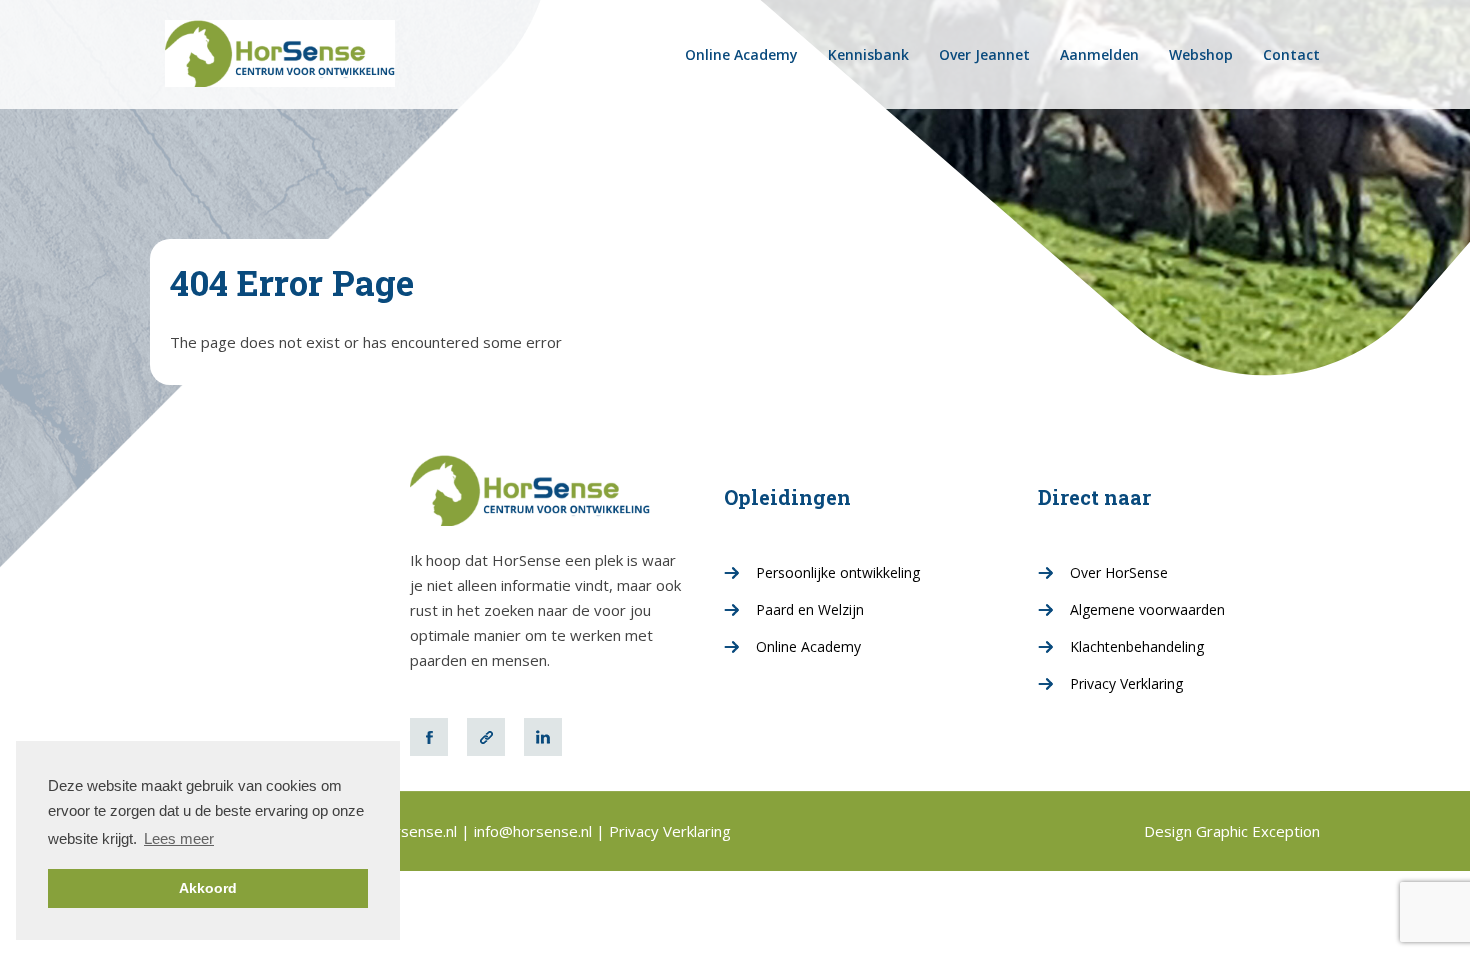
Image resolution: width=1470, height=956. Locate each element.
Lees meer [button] (179, 838)
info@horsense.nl (535, 831)
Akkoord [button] (208, 888)
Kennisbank (868, 54)
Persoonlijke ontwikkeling (838, 572)
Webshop (1201, 54)
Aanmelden (1099, 54)
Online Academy (741, 54)
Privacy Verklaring (1126, 683)
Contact (1291, 54)
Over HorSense (1119, 572)
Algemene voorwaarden (1147, 609)
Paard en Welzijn (810, 609)
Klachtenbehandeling (1137, 646)
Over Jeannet (984, 54)
